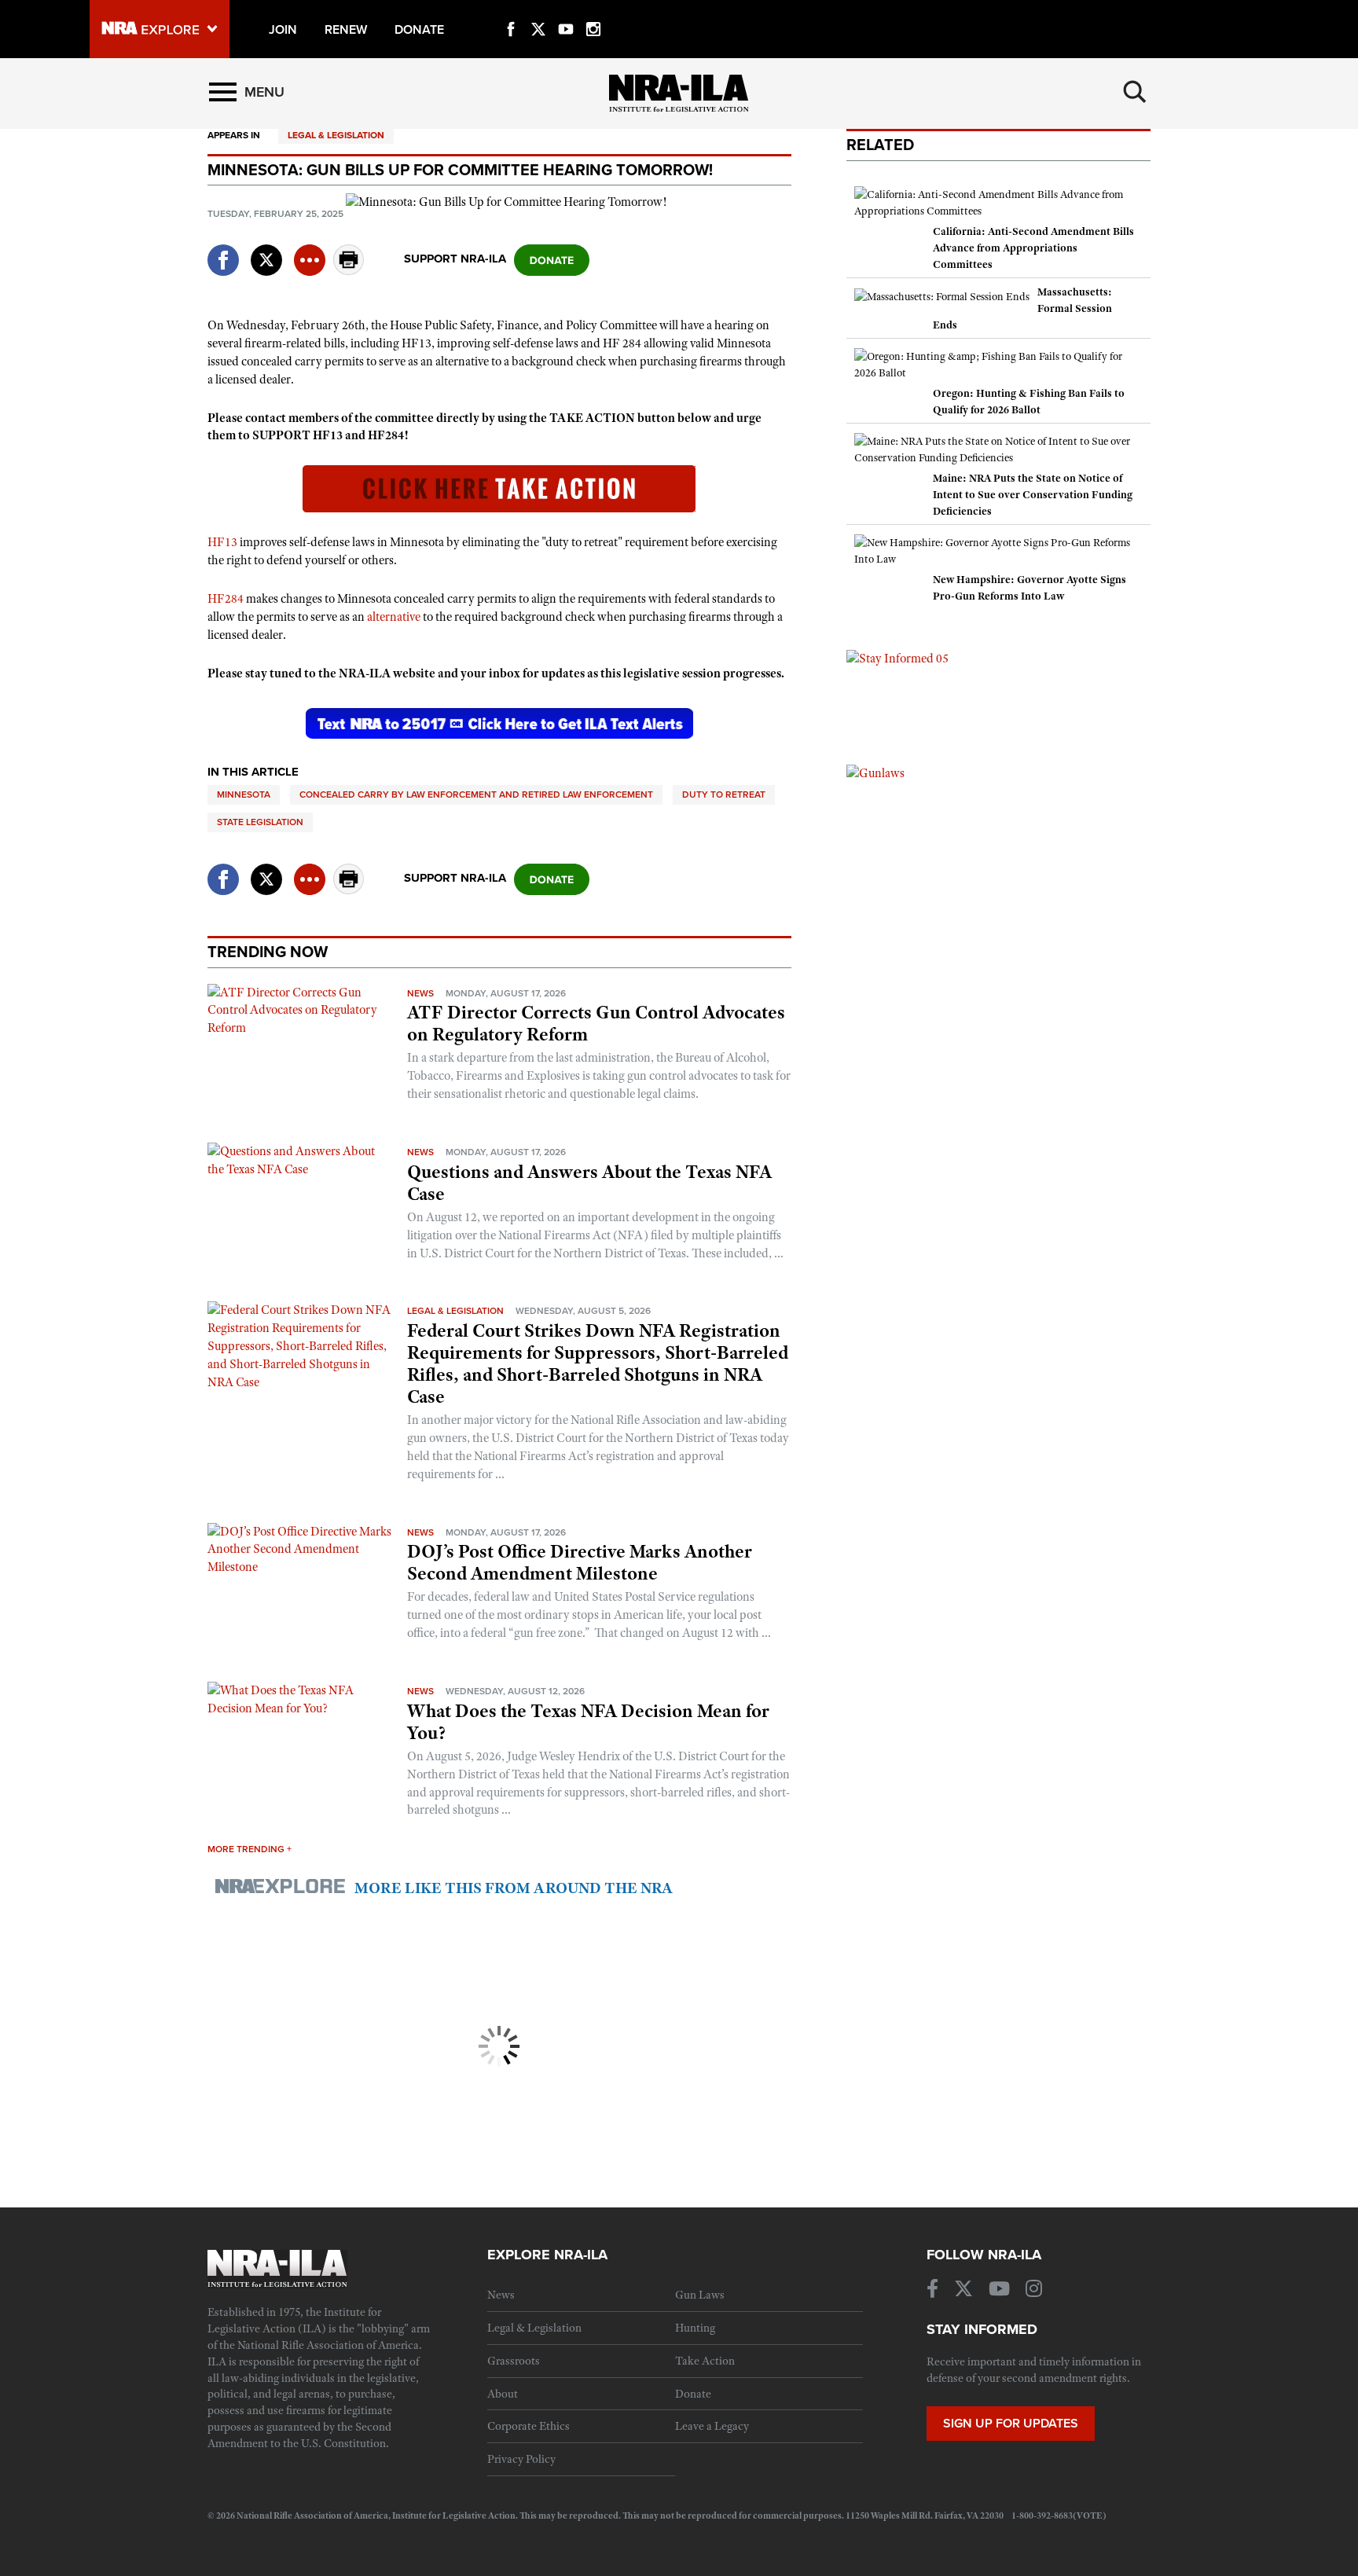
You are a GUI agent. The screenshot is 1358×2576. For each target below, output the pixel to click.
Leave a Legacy (712, 2426)
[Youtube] (566, 11)
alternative (394, 617)
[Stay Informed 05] (897, 658)
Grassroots (514, 2361)
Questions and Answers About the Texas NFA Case (589, 1183)
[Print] (349, 271)
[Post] (266, 250)
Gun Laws (700, 2295)
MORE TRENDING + (250, 1849)
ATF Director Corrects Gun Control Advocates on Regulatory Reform (596, 1023)
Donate (693, 2394)
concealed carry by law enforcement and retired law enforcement (476, 794)
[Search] (1135, 92)
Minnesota (244, 794)
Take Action (705, 2361)
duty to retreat (724, 794)
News (420, 993)
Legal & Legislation (336, 135)
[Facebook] (511, 11)
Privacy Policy (521, 2459)
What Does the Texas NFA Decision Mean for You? (588, 1722)
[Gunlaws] (875, 772)
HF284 (226, 599)
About (503, 2394)
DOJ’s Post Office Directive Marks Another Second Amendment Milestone (580, 1562)
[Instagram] (593, 11)
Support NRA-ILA (455, 259)
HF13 (222, 542)
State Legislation (260, 822)
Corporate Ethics (529, 2426)
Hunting (695, 2328)
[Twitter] (538, 11)
